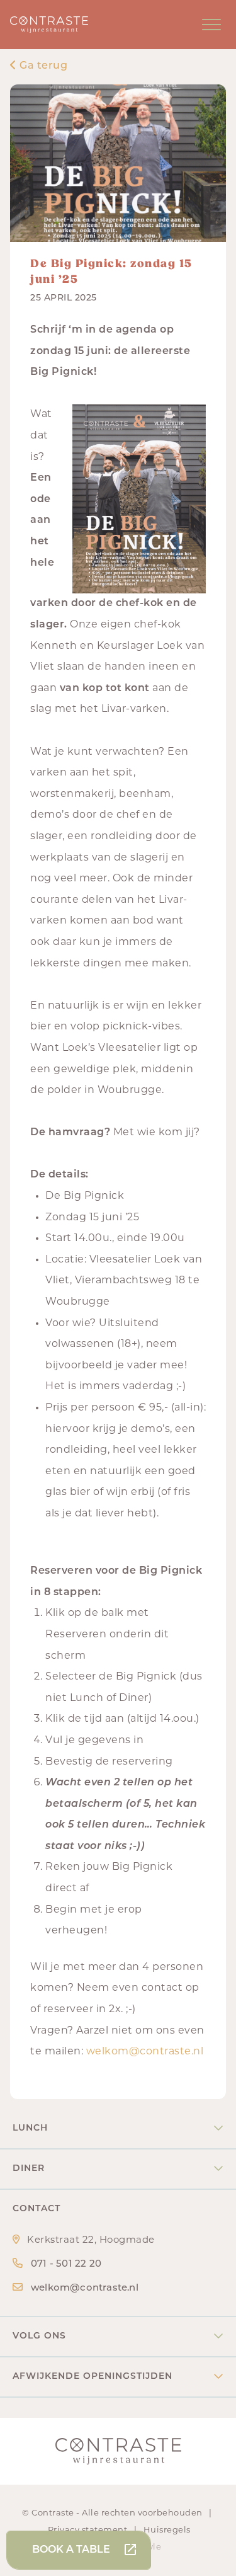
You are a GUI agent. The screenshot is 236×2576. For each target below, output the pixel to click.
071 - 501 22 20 (66, 2264)
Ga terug (42, 66)
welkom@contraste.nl (145, 2052)
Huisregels (167, 2530)
